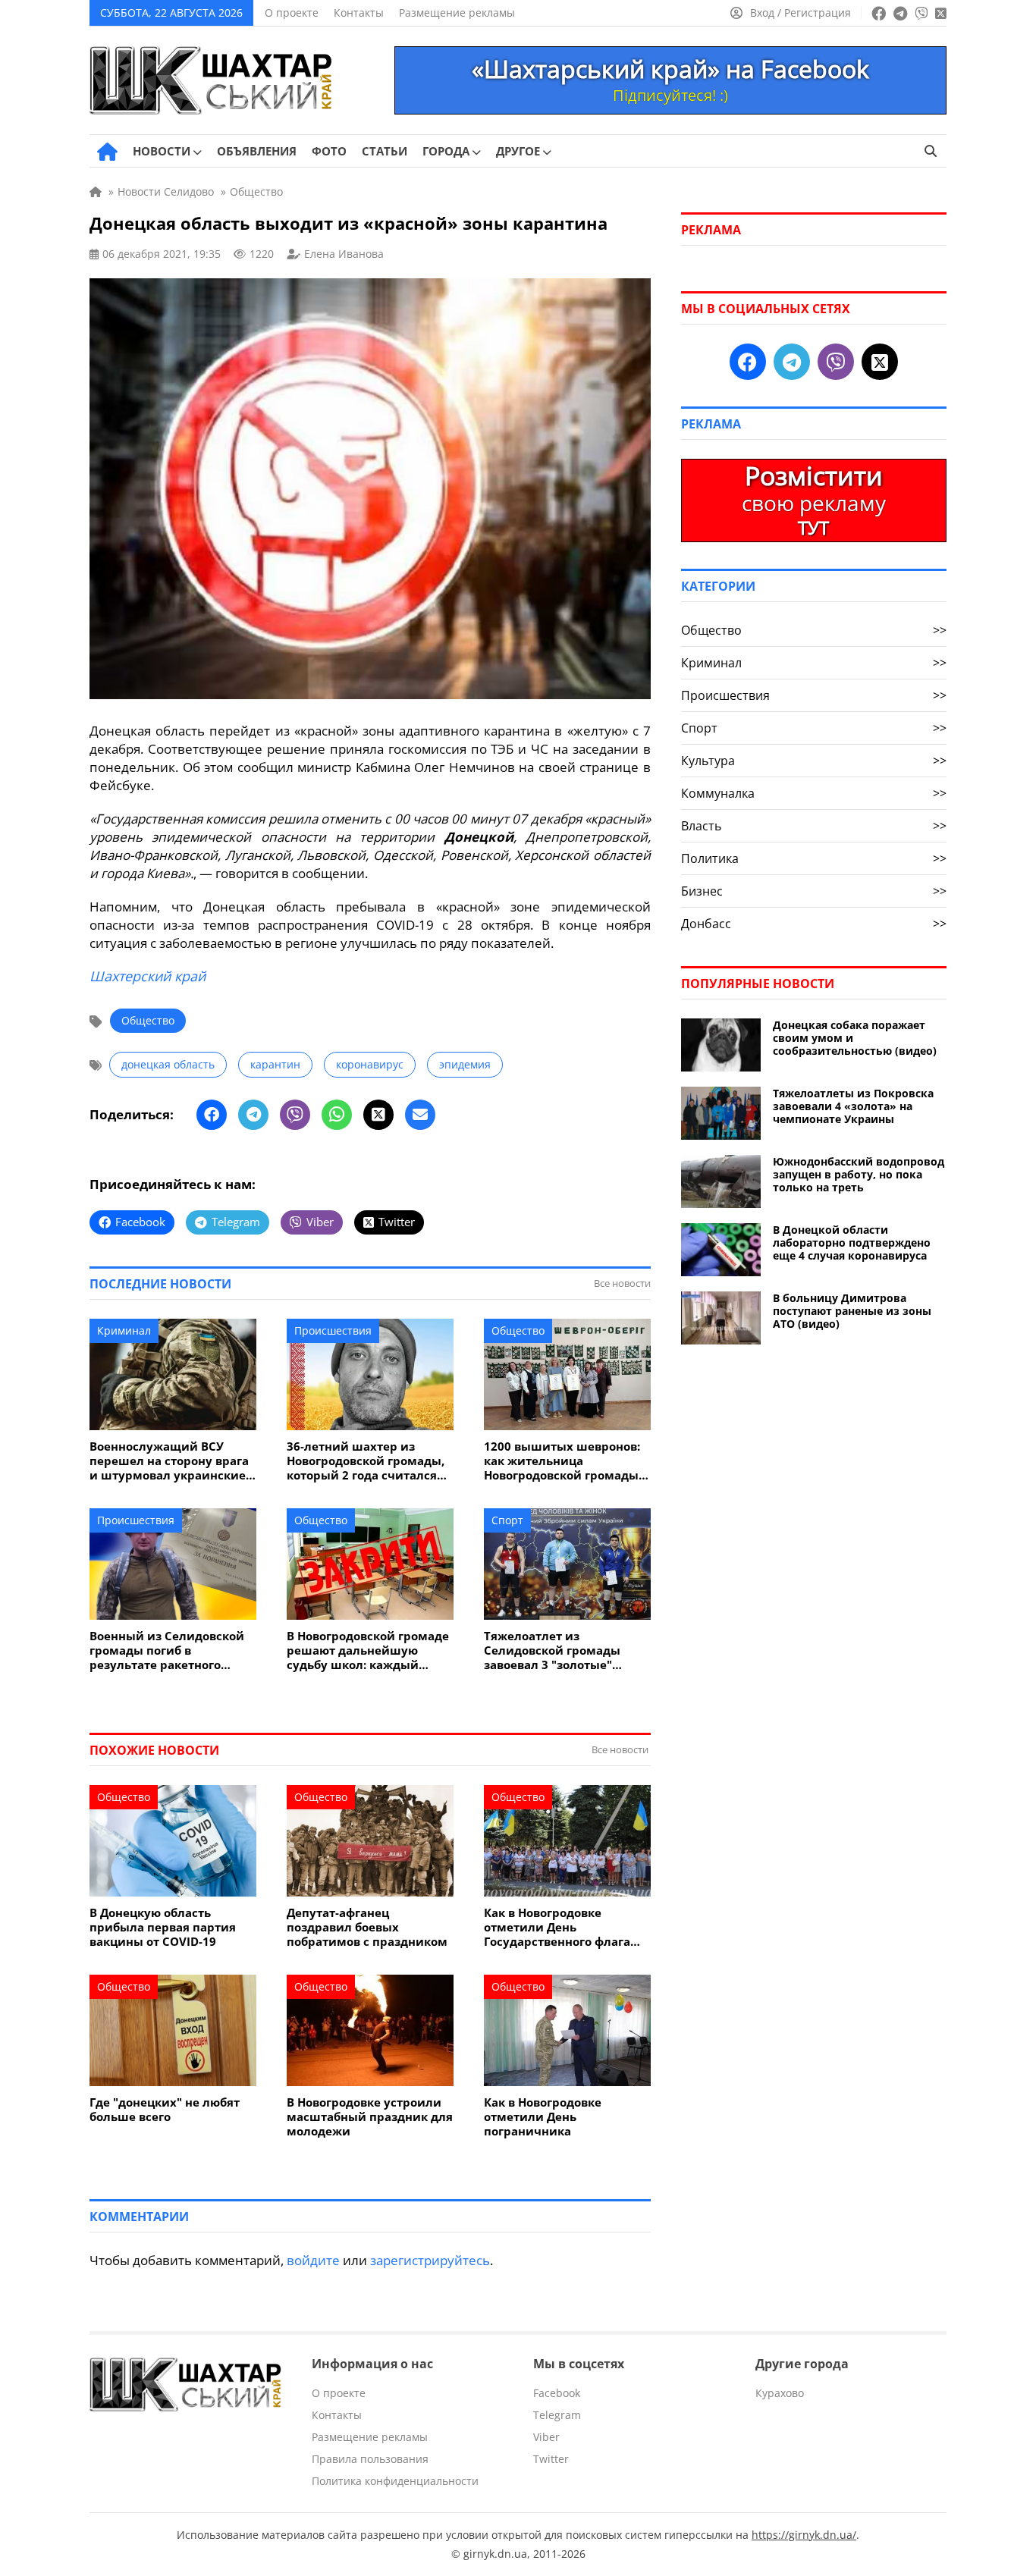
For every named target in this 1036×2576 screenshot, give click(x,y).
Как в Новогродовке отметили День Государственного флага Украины (557, 1927)
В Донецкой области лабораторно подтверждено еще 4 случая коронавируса (852, 1243)
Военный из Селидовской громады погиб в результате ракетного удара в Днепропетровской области (171, 1650)
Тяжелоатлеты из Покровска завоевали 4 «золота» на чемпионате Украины (853, 1106)
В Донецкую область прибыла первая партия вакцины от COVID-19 (163, 1927)
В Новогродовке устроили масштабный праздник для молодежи (370, 2117)
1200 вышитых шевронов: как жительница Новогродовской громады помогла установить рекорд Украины (562, 1461)
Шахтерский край (148, 976)
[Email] (420, 1115)
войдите (313, 2260)
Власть (814, 826)
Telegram (557, 2415)
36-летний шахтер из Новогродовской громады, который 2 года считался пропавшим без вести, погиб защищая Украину (366, 1461)
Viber (546, 2437)
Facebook (557, 2393)
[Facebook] (212, 1115)
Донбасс (814, 924)
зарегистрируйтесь (430, 2260)
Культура (814, 761)
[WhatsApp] (337, 1115)
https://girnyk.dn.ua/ (804, 2535)
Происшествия (333, 1330)
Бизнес (814, 891)
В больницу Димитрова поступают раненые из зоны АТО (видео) (852, 1311)
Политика (814, 858)
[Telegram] (253, 1115)
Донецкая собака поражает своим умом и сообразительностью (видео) (855, 1038)
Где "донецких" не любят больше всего (165, 2110)
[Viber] (295, 1115)
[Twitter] (378, 1115)
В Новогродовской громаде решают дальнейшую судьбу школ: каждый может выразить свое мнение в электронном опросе (368, 1650)
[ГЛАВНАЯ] (107, 152)
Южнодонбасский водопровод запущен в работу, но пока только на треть (859, 1174)
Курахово (780, 2393)
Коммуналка (814, 793)
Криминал (124, 1330)
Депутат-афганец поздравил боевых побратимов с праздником (367, 1927)
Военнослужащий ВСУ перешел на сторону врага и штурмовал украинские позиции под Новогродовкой (169, 1461)
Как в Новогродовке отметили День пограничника (543, 2117)
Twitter (551, 2459)
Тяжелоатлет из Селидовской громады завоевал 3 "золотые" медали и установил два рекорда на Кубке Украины (565, 1650)
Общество (148, 1020)
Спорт (507, 1520)
